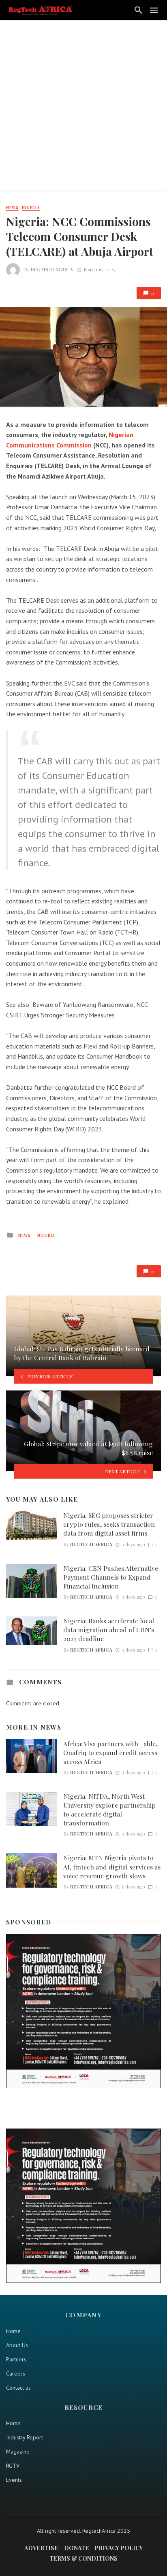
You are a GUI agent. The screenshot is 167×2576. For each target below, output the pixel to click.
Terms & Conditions (83, 2558)
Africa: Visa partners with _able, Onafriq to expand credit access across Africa (110, 1752)
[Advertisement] (83, 108)
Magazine (18, 2452)
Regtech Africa (52, 269)
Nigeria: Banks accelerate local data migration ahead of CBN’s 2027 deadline (109, 1630)
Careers (16, 2373)
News (12, 207)
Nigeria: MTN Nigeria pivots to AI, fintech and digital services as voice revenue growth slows (112, 1866)
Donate (76, 2548)
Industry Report (25, 2437)
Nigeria (31, 207)
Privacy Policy (119, 2548)
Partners (16, 2359)
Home (13, 2331)
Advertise (41, 2548)
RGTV (13, 2466)
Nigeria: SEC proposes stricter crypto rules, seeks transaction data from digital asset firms (109, 1524)
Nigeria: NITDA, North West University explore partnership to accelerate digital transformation (109, 1809)
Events (14, 2480)
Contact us (18, 2388)
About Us (17, 2345)
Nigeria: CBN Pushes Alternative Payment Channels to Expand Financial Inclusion (111, 1577)
